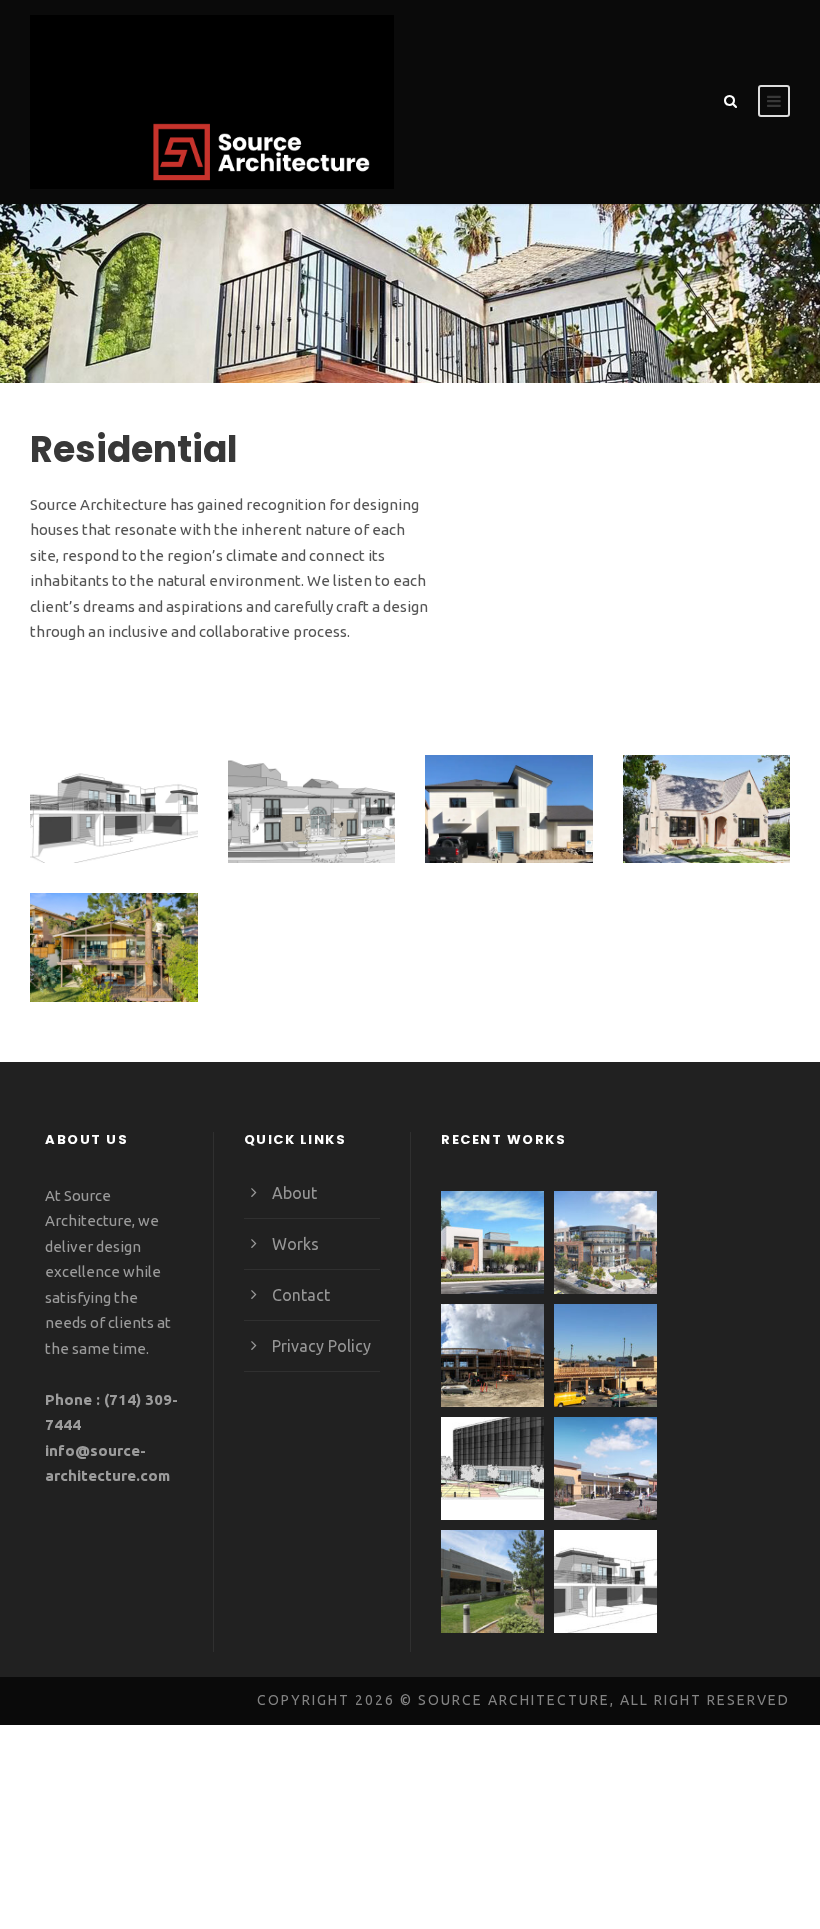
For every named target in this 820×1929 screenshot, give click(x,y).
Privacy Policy (321, 1346)
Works (295, 1244)
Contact (301, 1295)
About (294, 1193)
